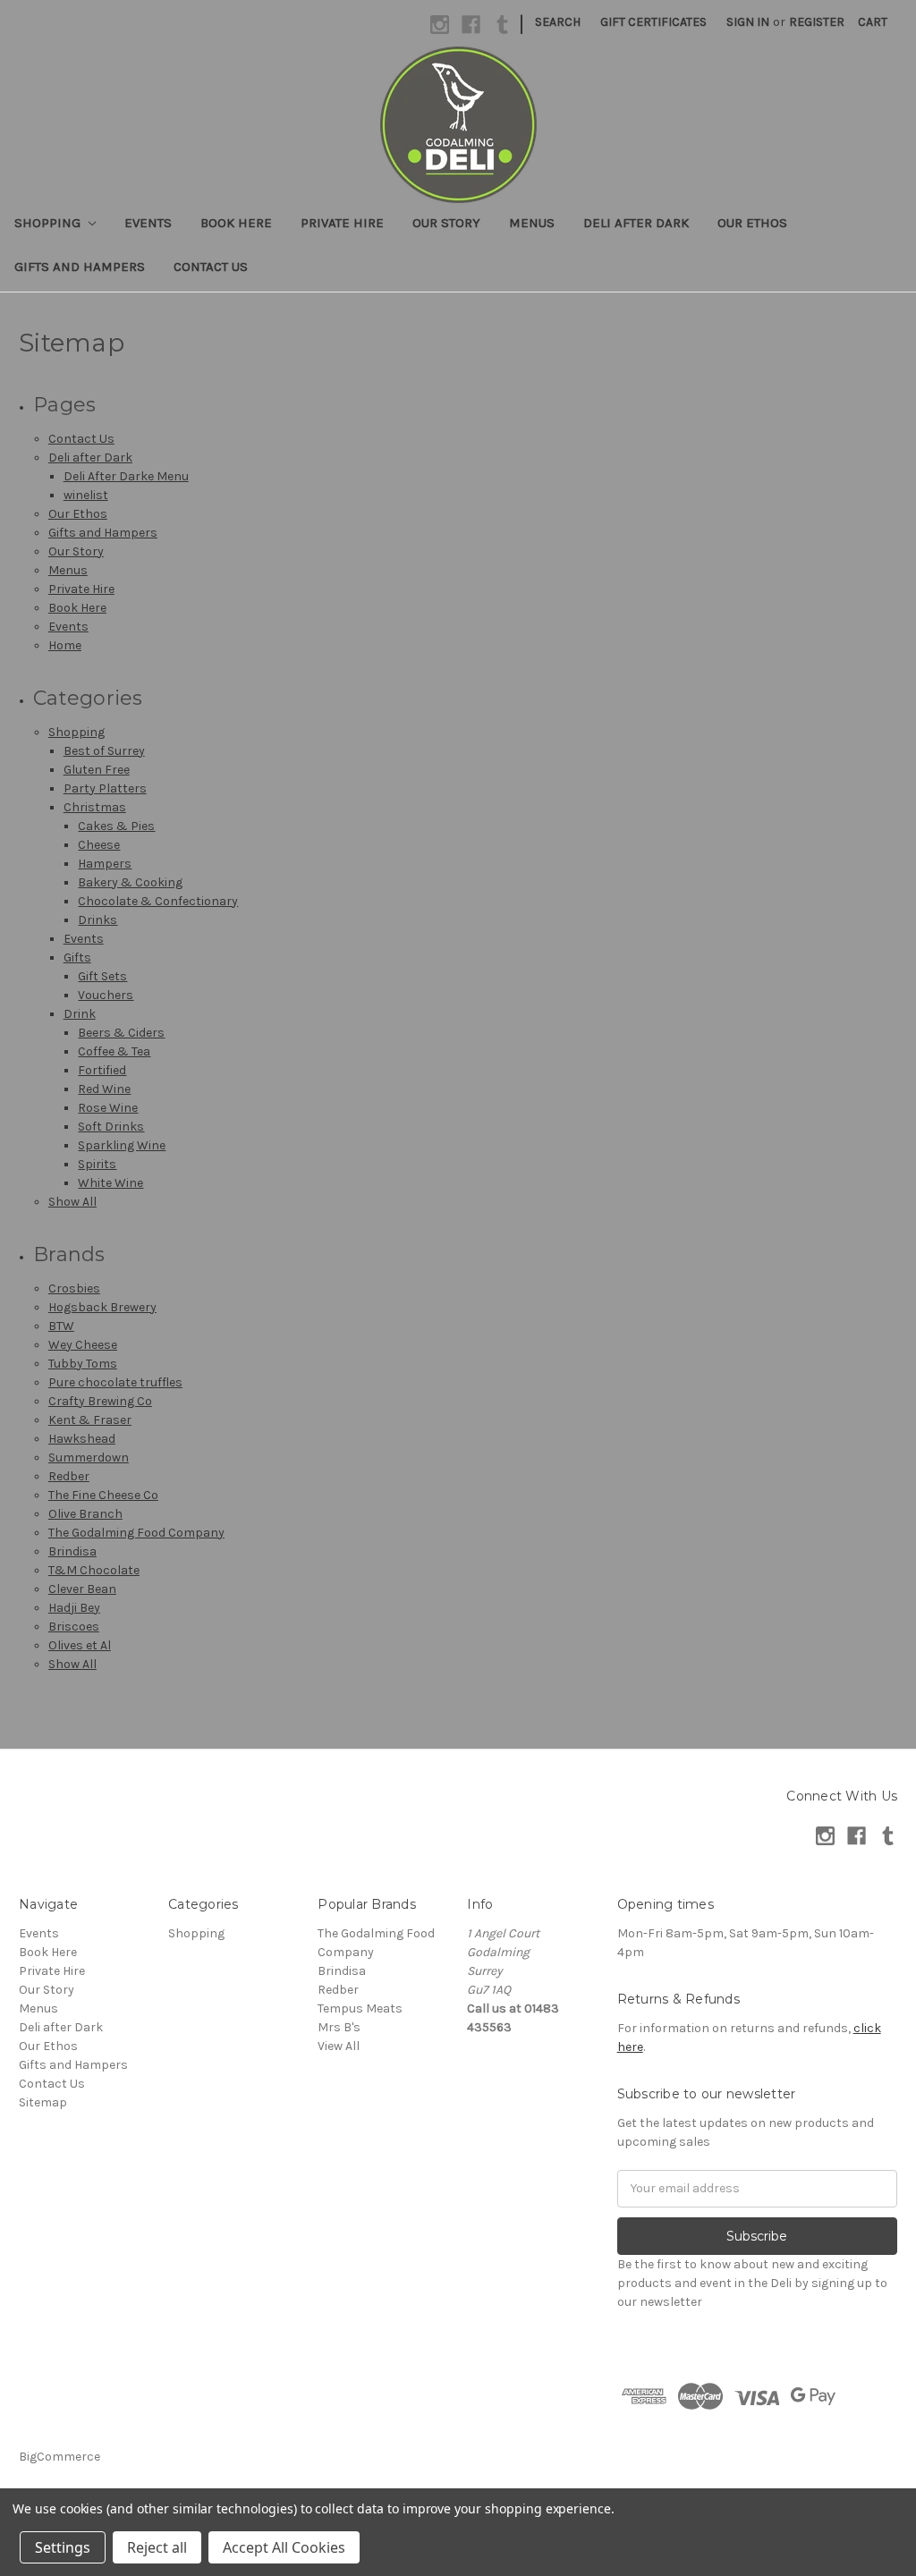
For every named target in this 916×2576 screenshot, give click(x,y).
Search (558, 22)
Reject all (157, 2547)
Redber (69, 1476)
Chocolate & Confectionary (158, 901)
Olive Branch (85, 1514)
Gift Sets (102, 976)
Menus (532, 223)
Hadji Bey (74, 1608)
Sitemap (43, 2102)
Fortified (102, 1070)
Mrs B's (339, 2027)
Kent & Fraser (90, 1420)
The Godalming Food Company (136, 1533)
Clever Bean (82, 1589)
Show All (72, 1202)
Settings (63, 2547)
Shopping (49, 223)
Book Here (236, 223)
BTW (61, 1326)
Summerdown (89, 1457)
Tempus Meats (360, 2008)
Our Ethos (752, 223)
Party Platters (105, 788)
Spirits (97, 1164)
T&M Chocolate (94, 1570)
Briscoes (74, 1627)
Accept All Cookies (284, 2547)
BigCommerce (59, 2457)
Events (148, 223)
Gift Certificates (653, 22)
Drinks (98, 920)
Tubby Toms (83, 1364)
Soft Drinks (111, 1127)
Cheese (99, 845)
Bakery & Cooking (130, 882)
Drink (80, 1014)
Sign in (748, 22)
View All (339, 2046)
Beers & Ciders (121, 1033)
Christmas (95, 807)
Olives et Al (80, 1645)
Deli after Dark (636, 223)
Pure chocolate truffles (115, 1382)
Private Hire (342, 223)
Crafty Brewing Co (100, 1401)
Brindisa (72, 1551)
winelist (86, 495)
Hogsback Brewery (102, 1307)
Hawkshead (82, 1439)
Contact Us (211, 267)
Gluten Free (97, 770)
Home (65, 645)
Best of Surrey (104, 751)
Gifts (77, 958)
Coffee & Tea (114, 1051)
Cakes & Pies (116, 826)
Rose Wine (108, 1108)
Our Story (446, 223)
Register (817, 22)
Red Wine (104, 1089)
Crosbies (74, 1288)
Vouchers (106, 995)
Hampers (105, 864)
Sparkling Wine (122, 1145)
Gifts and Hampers (80, 267)
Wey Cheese (83, 1345)
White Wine (110, 1183)
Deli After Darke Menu (126, 476)
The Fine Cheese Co (103, 1495)
